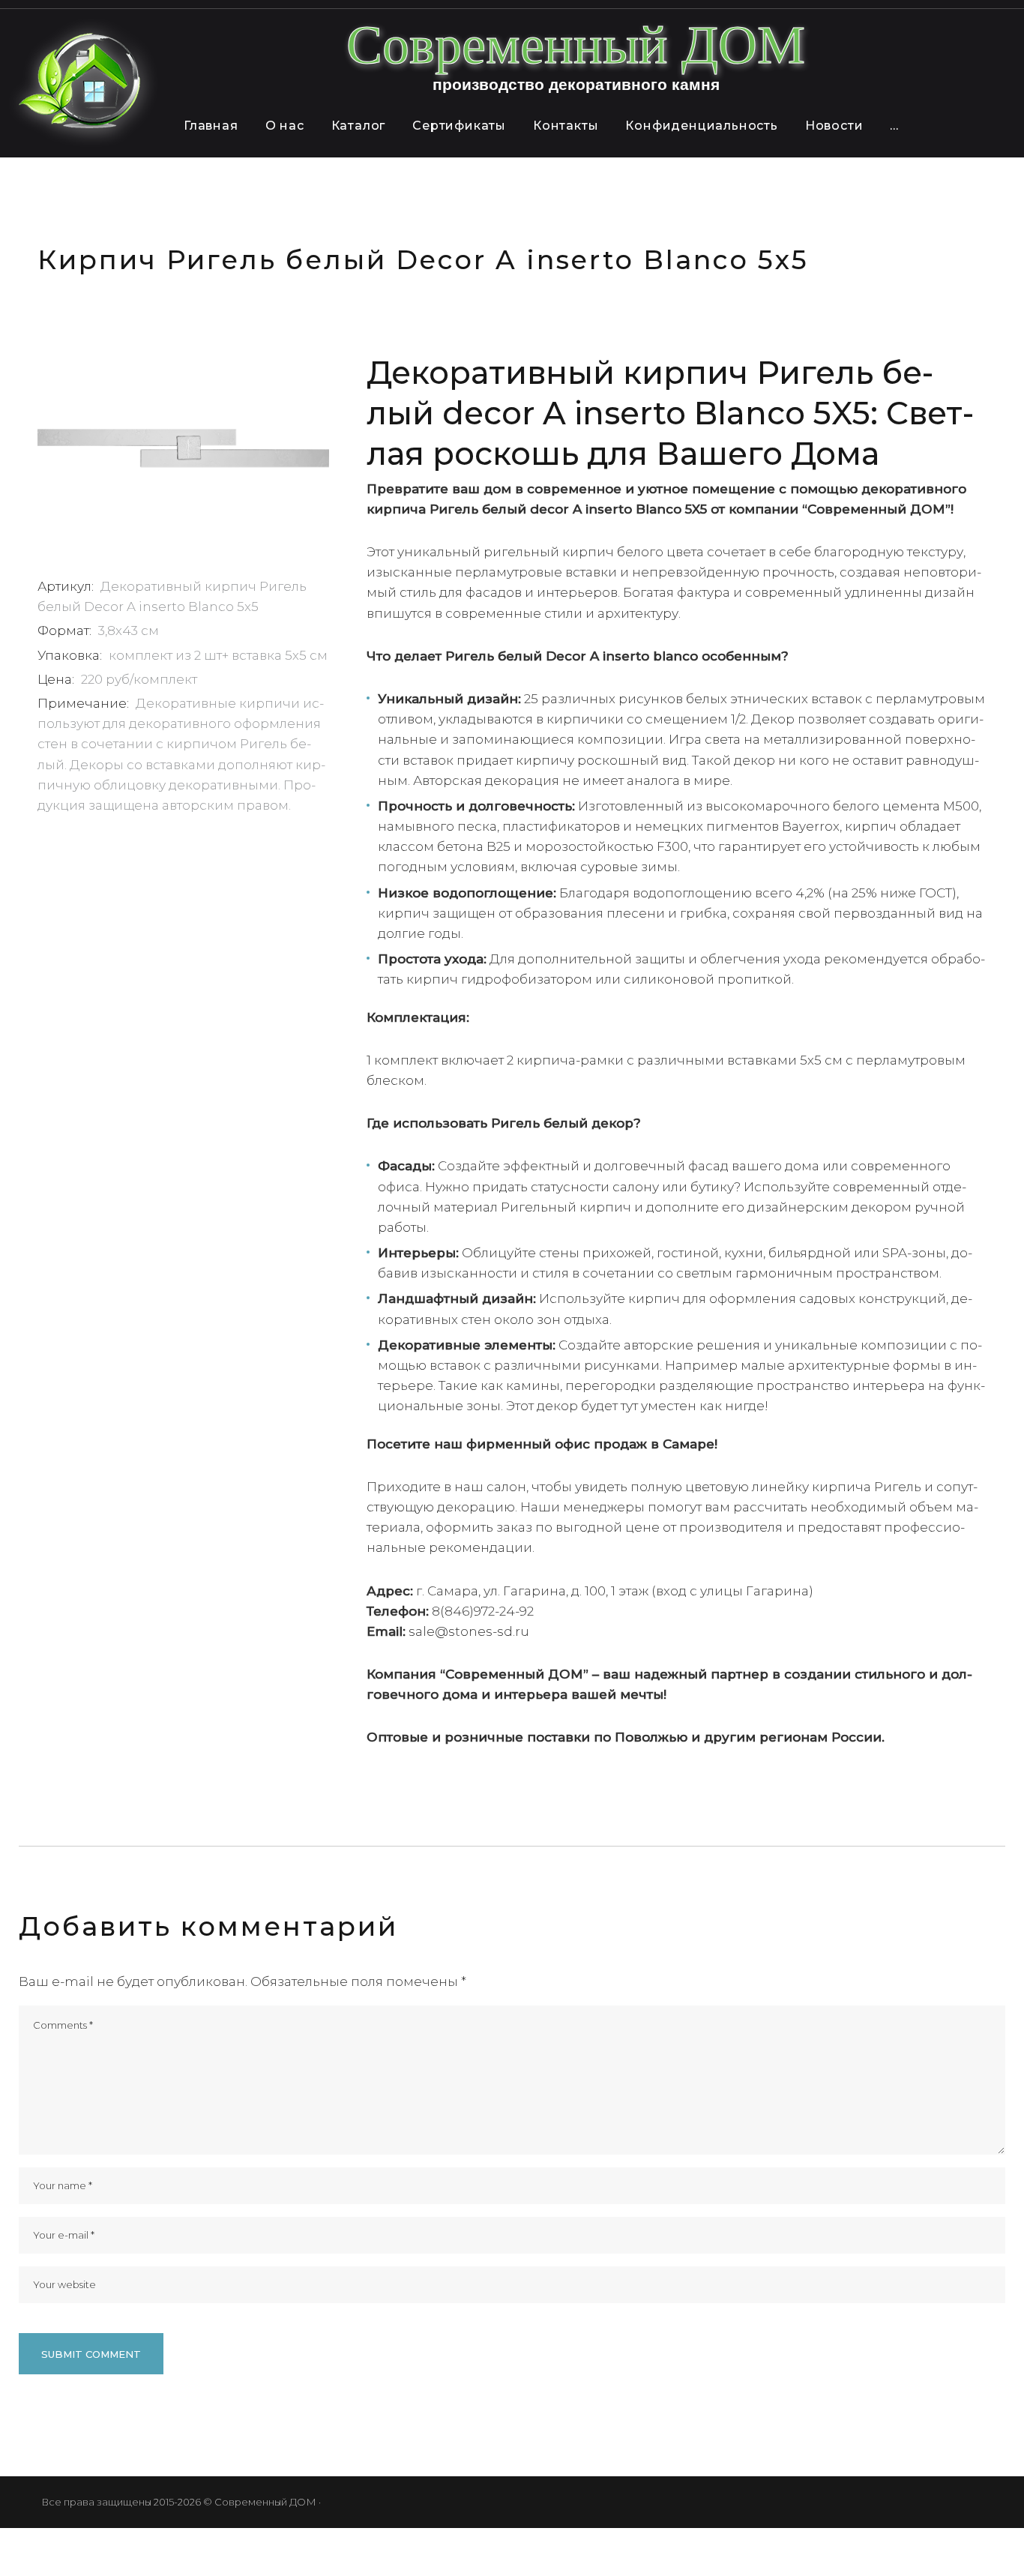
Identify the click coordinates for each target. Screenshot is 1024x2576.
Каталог (359, 126)
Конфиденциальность (701, 126)
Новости (834, 126)
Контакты (566, 126)
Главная (211, 126)
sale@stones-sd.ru (469, 1631)
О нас (285, 126)
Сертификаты (459, 126)
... (894, 126)
